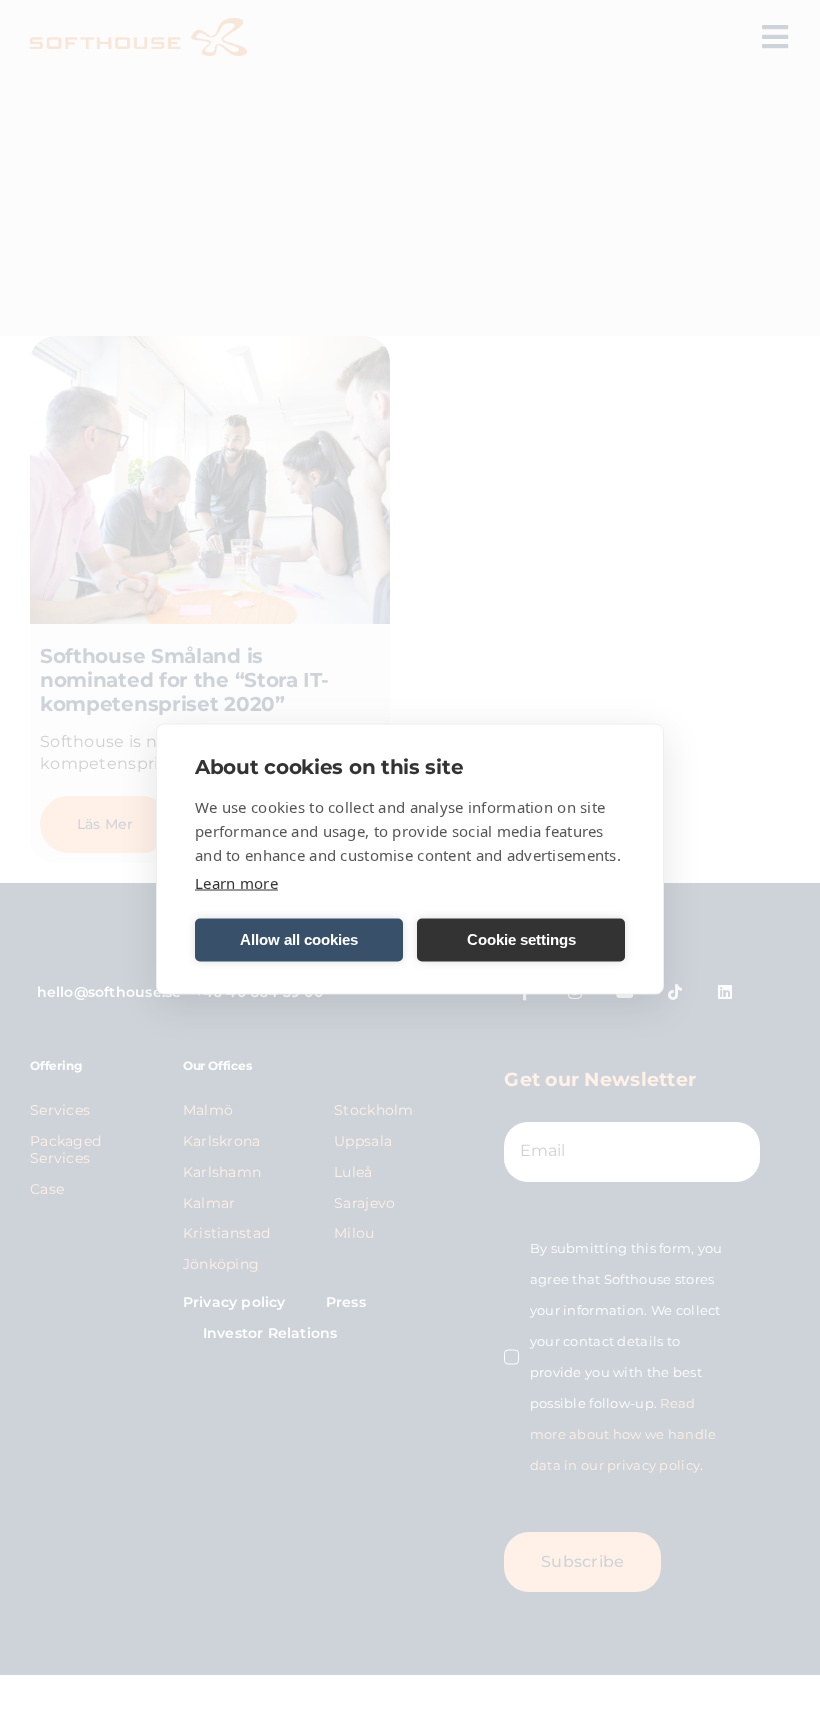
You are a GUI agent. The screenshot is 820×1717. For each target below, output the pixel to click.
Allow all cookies (299, 939)
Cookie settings (521, 939)
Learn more (236, 882)
